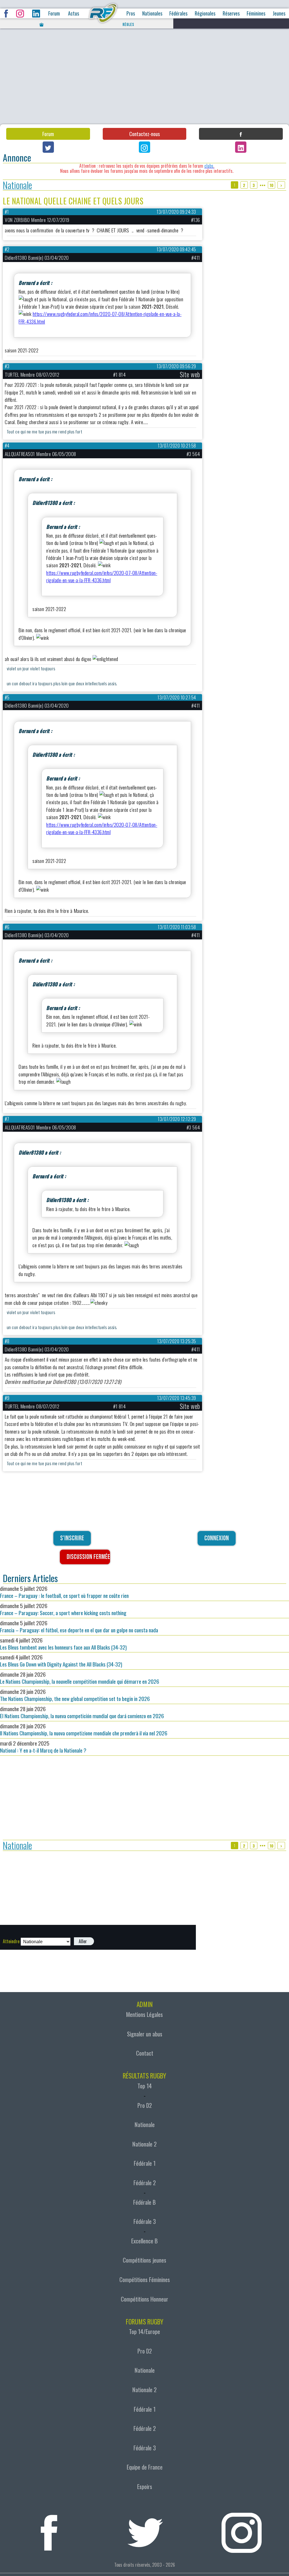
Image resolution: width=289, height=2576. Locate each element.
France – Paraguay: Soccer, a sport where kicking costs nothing (63, 1609)
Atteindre (11, 1941)
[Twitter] (48, 147)
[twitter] (145, 2529)
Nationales (152, 13)
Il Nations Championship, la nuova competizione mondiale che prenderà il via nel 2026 (84, 1729)
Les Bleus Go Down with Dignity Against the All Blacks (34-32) (61, 1661)
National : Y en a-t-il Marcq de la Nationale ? (43, 1747)
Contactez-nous (144, 134)
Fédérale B (144, 2202)
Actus (74, 13)
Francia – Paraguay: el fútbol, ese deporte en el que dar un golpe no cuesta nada (79, 1626)
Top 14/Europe (144, 2331)
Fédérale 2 (145, 2183)
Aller (83, 1941)
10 (272, 185)
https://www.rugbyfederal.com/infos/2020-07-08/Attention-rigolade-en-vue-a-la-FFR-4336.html (102, 576)
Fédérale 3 (145, 2221)
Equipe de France (145, 2467)
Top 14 (145, 2086)
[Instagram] (144, 147)
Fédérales (178, 13)
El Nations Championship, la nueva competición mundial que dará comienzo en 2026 (82, 1712)
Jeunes (279, 13)
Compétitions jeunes (144, 2260)
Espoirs (145, 2486)
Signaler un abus (145, 2034)
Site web (190, 374)
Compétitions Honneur (144, 2299)
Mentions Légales (144, 2014)
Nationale (17, 185)
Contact (145, 2053)
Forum (54, 13)
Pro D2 (145, 2105)
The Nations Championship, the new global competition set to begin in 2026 (75, 1695)
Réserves (231, 13)
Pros (131, 13)
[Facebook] (241, 134)
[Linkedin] (241, 147)
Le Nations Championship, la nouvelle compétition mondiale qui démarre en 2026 (80, 1678)
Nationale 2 (144, 2144)
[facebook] (49, 2529)
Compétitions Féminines (145, 2280)
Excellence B (144, 2241)
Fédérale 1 (145, 2163)
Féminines (256, 13)
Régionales (205, 13)
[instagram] (241, 2529)
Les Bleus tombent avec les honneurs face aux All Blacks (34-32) (63, 1644)
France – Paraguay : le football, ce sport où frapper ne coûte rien (64, 1592)
